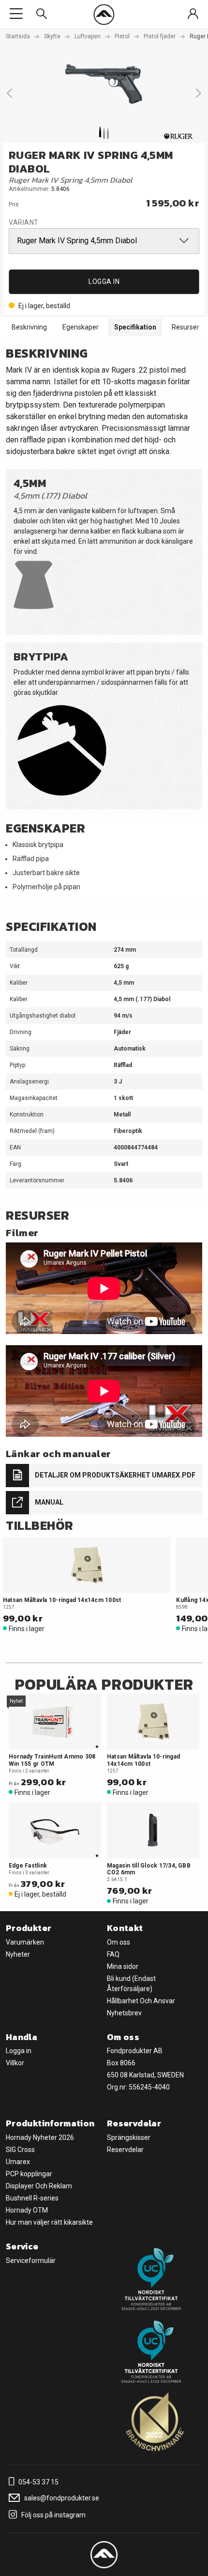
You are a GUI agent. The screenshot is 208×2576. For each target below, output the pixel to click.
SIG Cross (20, 2150)
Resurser (186, 327)
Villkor (15, 2063)
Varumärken (25, 1942)
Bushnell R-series (32, 2198)
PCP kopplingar (29, 2174)
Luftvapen (88, 36)
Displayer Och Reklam (39, 2186)
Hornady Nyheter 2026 (40, 2137)
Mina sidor (123, 1966)
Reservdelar (125, 2150)
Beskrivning (29, 327)
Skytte (52, 36)
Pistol (122, 36)
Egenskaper (81, 327)
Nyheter (18, 1954)
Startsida (18, 36)
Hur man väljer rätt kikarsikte (49, 2222)
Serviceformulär (31, 2261)
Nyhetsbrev (124, 2013)
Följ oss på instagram (53, 2515)
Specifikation (135, 327)
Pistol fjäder (160, 36)
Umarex (18, 2162)
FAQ (113, 1954)
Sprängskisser (129, 2137)
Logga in (104, 282)
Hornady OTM (27, 2210)
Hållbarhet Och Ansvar (141, 2001)
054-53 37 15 (38, 2482)
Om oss (119, 1942)
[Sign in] (193, 14)
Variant (24, 222)
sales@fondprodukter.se (61, 2498)
